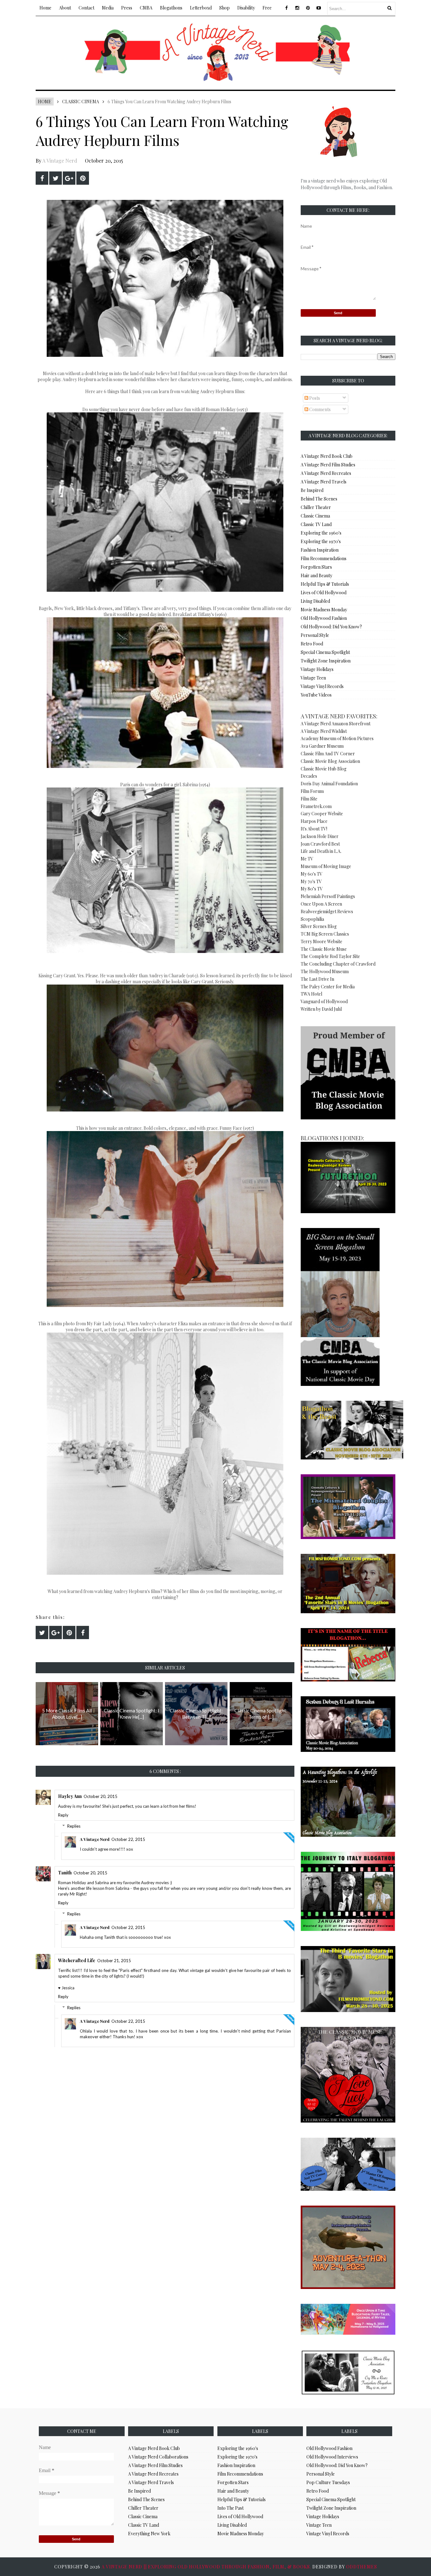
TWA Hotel (311, 994)
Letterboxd (201, 8)
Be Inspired (312, 490)
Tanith (65, 1873)
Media (108, 8)
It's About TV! (314, 829)
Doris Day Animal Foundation (329, 784)
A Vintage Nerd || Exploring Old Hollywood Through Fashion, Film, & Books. (207, 2567)
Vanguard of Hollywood (324, 1001)
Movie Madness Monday (324, 610)
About (65, 8)
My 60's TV (312, 874)
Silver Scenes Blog (319, 926)
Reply (63, 1815)
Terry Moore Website (322, 941)
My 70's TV (311, 881)
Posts (314, 398)
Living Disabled (315, 601)
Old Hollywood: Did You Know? (331, 627)
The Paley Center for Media (328, 987)
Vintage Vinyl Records (322, 686)
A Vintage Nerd (60, 161)
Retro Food (312, 644)
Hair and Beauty (316, 575)
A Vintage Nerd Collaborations (158, 2457)
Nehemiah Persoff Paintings (328, 896)
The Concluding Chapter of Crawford (338, 964)
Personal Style (315, 635)
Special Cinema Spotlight (325, 652)
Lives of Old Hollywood (324, 593)
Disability (246, 8)
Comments (319, 409)
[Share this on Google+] (69, 178)
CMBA (146, 8)
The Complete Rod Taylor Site (330, 956)
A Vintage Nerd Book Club (327, 456)
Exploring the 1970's (321, 541)
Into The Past (230, 2508)
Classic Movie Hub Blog (324, 769)
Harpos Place (314, 821)
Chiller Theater (316, 507)
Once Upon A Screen (321, 904)
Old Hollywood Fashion (324, 618)
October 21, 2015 (114, 1961)
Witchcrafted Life (77, 1960)
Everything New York (149, 2534)
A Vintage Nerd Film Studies (328, 465)
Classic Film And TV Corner (328, 754)
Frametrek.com (316, 806)
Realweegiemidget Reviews (327, 911)
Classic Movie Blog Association (330, 761)
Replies (74, 1826)
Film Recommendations (324, 558)
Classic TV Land (316, 524)
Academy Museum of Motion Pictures (337, 738)
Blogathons (171, 8)
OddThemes (362, 2567)
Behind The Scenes (319, 499)
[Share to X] (56, 178)
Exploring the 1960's (321, 533)
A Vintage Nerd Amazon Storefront (336, 724)
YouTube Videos (316, 695)
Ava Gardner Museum (322, 746)
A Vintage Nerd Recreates (326, 473)
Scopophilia (312, 919)
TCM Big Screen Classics (325, 934)
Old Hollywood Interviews (332, 2457)
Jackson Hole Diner (320, 836)
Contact (86, 8)
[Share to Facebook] (42, 178)
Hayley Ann (70, 1796)
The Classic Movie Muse (324, 949)
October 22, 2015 (128, 1839)
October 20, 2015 (100, 1796)
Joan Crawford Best (320, 844)
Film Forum (312, 791)
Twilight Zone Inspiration (326, 661)
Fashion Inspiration (320, 550)
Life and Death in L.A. (321, 851)
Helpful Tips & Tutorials (325, 584)
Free (267, 8)
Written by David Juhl (321, 1009)
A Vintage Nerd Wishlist (324, 731)
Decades (309, 776)
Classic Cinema (81, 102)
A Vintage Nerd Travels (324, 482)
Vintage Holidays (317, 669)
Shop (224, 8)
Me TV (307, 859)
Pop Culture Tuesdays (328, 2482)
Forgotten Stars (316, 567)
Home (45, 8)
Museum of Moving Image (326, 866)
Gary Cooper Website (322, 814)
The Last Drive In (317, 979)
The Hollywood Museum (325, 971)
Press (127, 8)
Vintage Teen (313, 678)
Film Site (309, 799)
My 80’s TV (312, 889)
